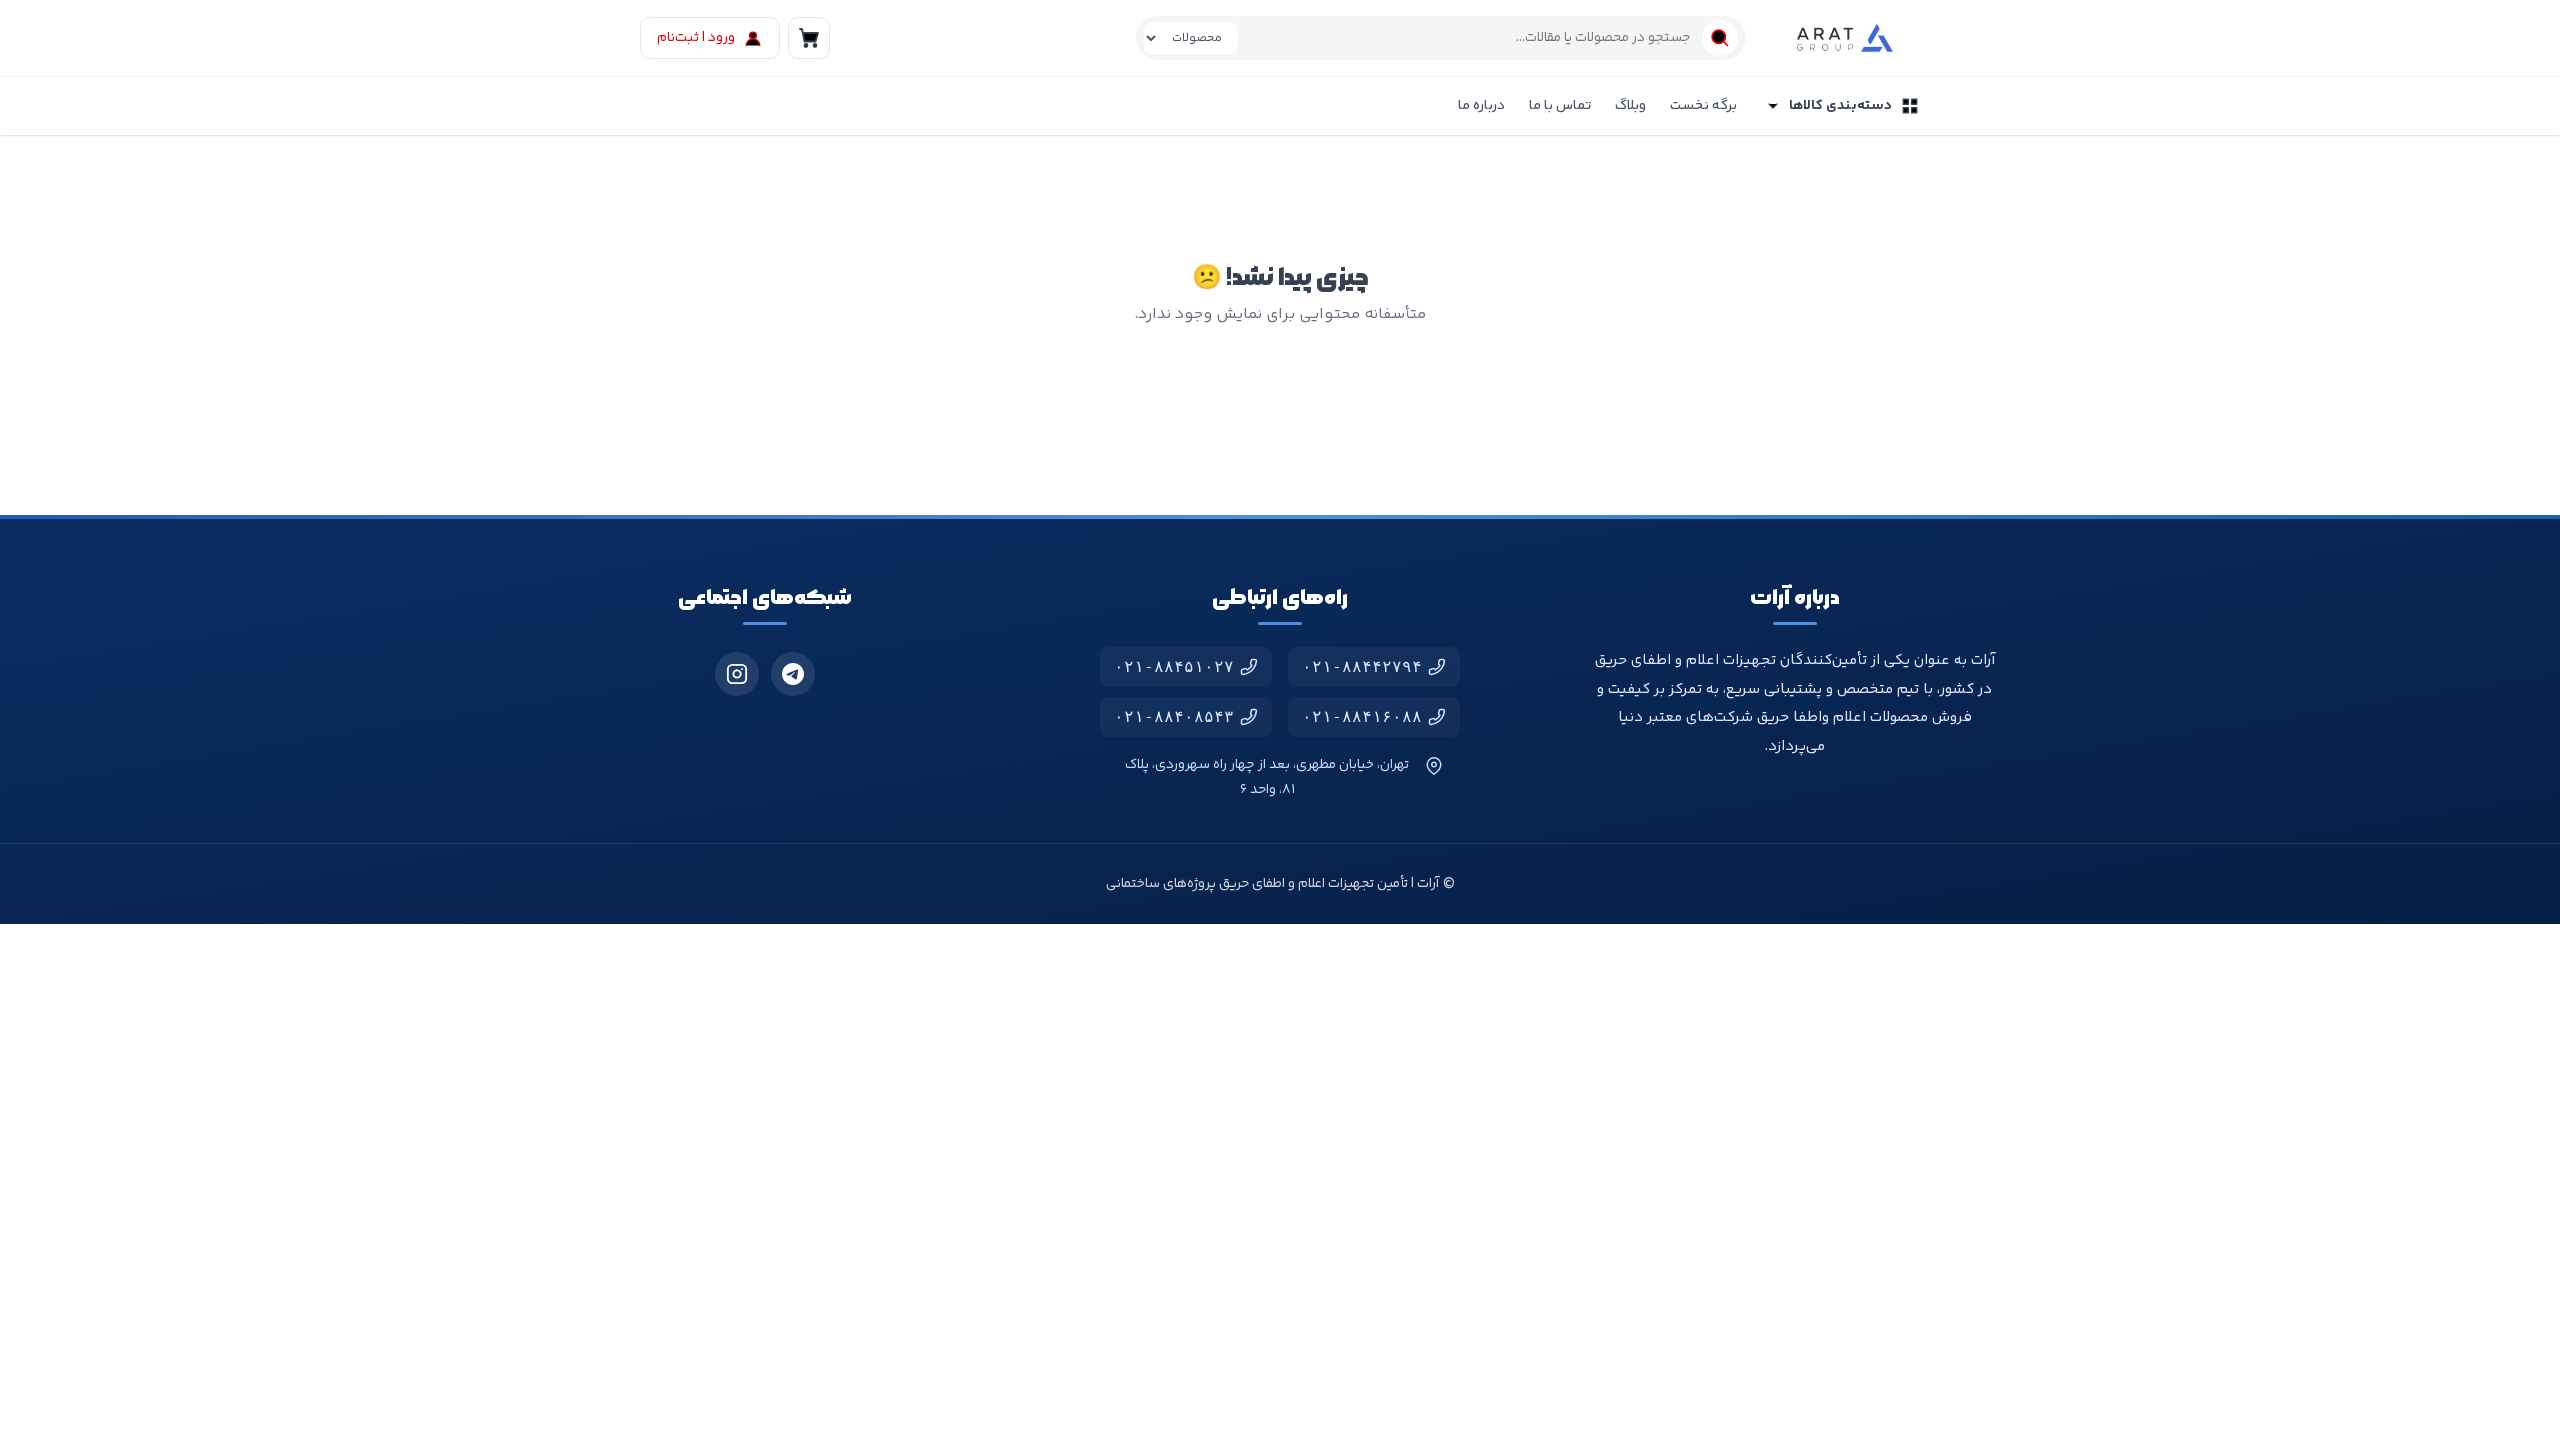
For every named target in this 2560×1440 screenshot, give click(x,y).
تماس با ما (1560, 106)
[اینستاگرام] (737, 674)
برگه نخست (1703, 106)
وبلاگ (1630, 106)
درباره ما (1481, 106)
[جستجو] (1720, 38)
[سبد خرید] (809, 38)
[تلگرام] (793, 674)
